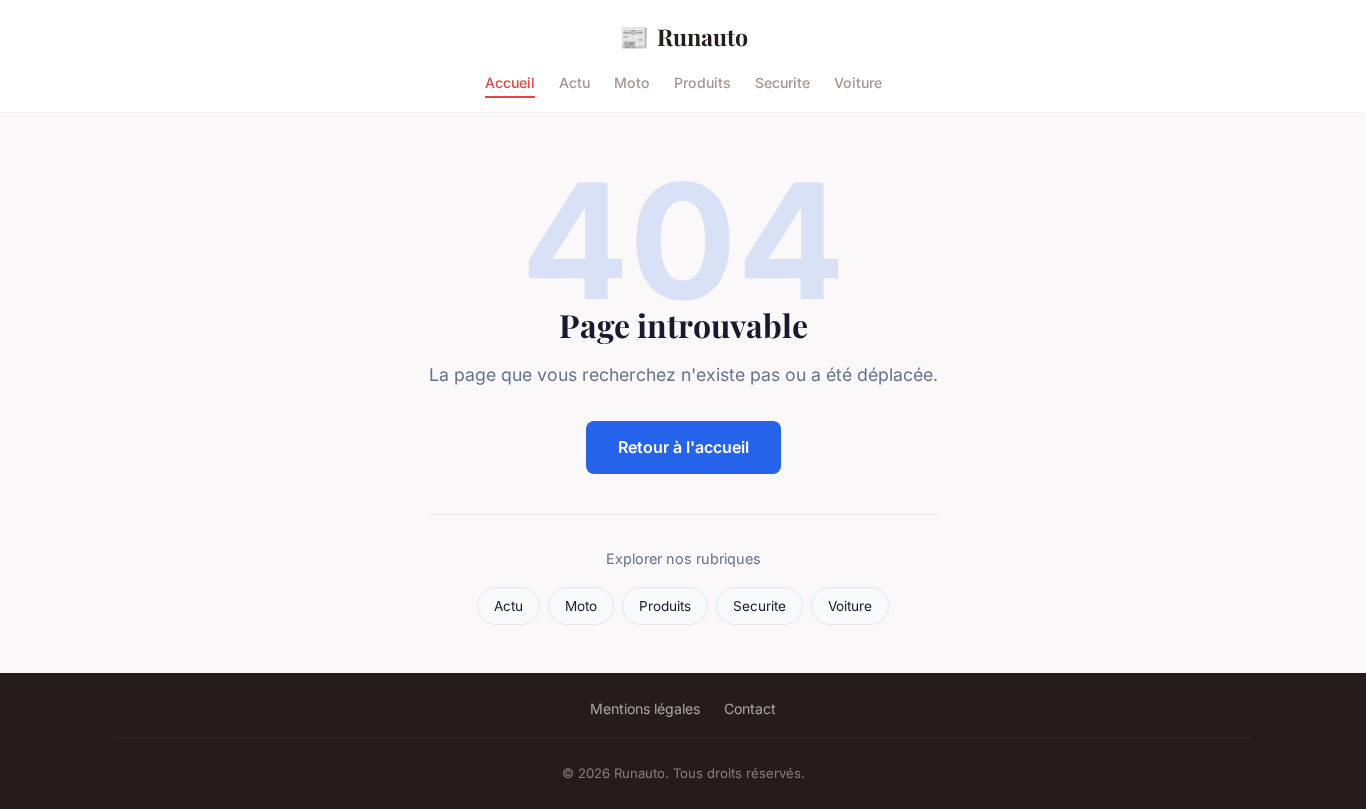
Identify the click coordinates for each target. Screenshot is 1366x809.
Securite (782, 82)
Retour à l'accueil (683, 447)
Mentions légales (645, 708)
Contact (750, 708)
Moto (632, 82)
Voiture (858, 82)
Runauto (683, 36)
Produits (702, 82)
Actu (574, 82)
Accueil (510, 82)
